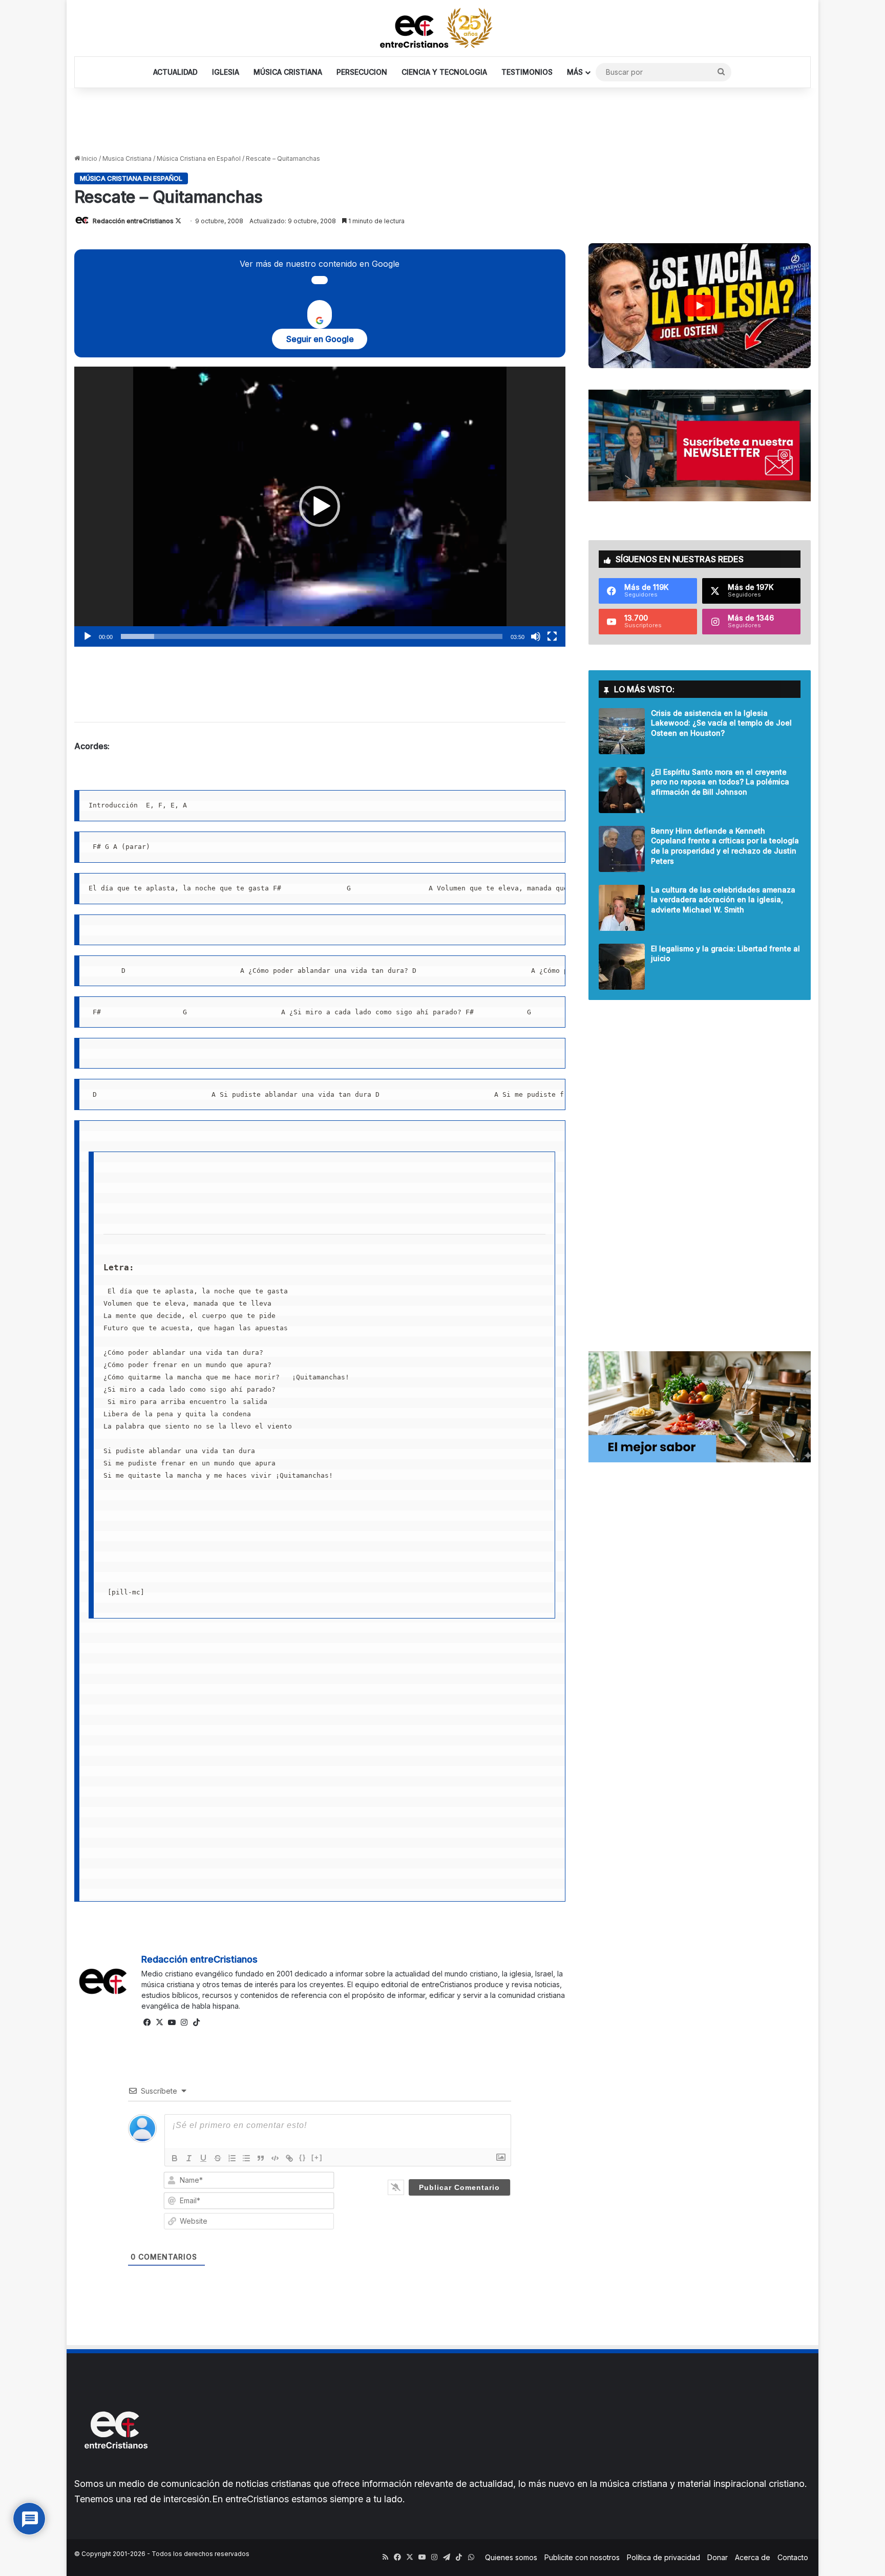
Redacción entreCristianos (133, 221)
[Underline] (203, 2158)
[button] (320, 506)
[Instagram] (184, 2023)
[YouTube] (172, 2023)
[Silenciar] (536, 636)
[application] (320, 507)
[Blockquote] (261, 2158)
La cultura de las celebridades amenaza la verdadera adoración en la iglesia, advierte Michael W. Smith (723, 900)
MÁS (575, 72)
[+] (317, 2157)
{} (303, 2157)
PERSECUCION (362, 72)
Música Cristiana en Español (199, 158)
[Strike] (218, 2158)
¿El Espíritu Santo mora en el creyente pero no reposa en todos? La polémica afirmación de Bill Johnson (720, 782)
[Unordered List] (246, 2158)
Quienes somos (511, 2557)
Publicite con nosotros (582, 2557)
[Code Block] (275, 2158)
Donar (718, 2557)
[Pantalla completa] (552, 636)
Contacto (793, 2557)
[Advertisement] (442, 121)
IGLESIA (226, 72)
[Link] (289, 2158)
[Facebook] (147, 2023)
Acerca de (753, 2557)
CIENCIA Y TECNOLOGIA (444, 72)
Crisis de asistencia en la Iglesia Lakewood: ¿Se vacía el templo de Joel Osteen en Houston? (721, 723)
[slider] (312, 636)
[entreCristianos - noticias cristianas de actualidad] (442, 28)
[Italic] (189, 2158)
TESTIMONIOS (527, 72)
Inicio (89, 158)
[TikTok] (197, 2023)
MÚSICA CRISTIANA (288, 72)
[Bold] (175, 2158)
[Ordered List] (232, 2158)
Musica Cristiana (127, 158)
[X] (160, 2023)
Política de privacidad (663, 2557)
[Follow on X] (178, 221)
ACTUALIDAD (175, 72)
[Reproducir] (88, 636)
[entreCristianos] (115, 2471)
